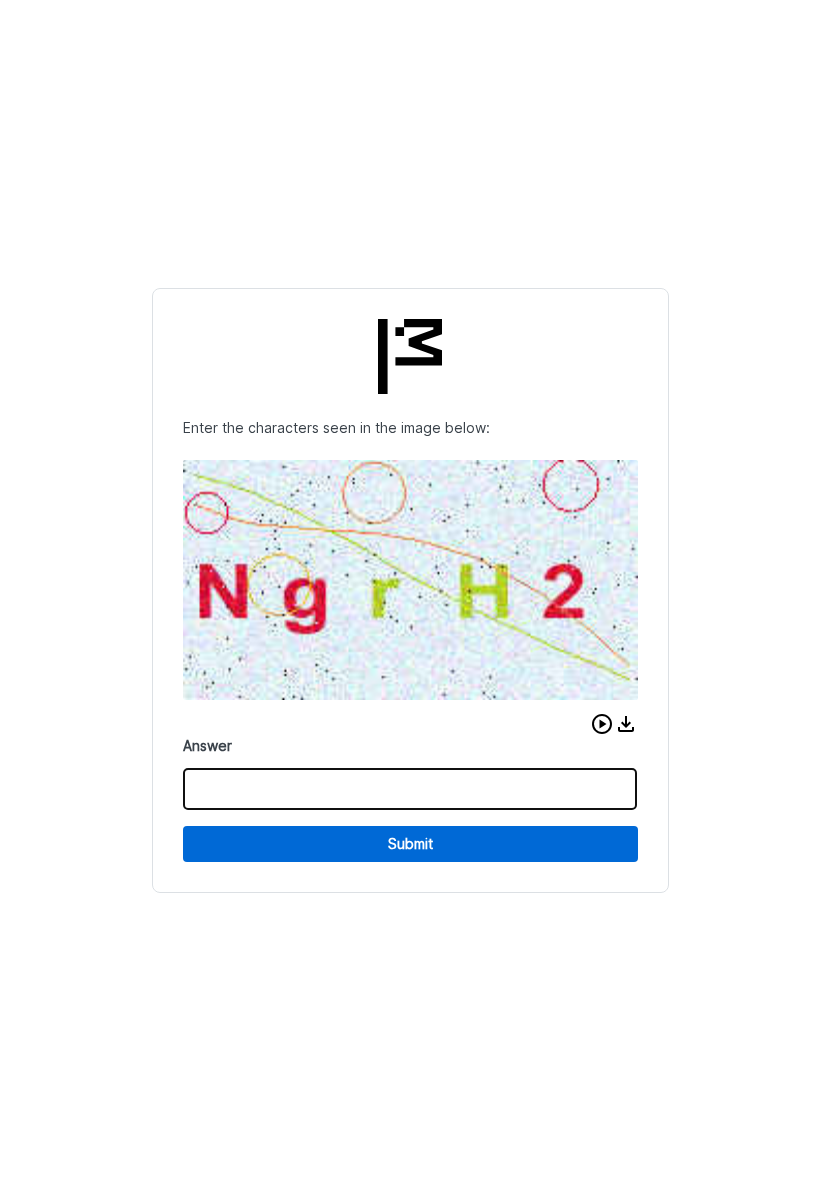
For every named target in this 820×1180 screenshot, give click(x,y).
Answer (207, 745)
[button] (602, 724)
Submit (410, 843)
